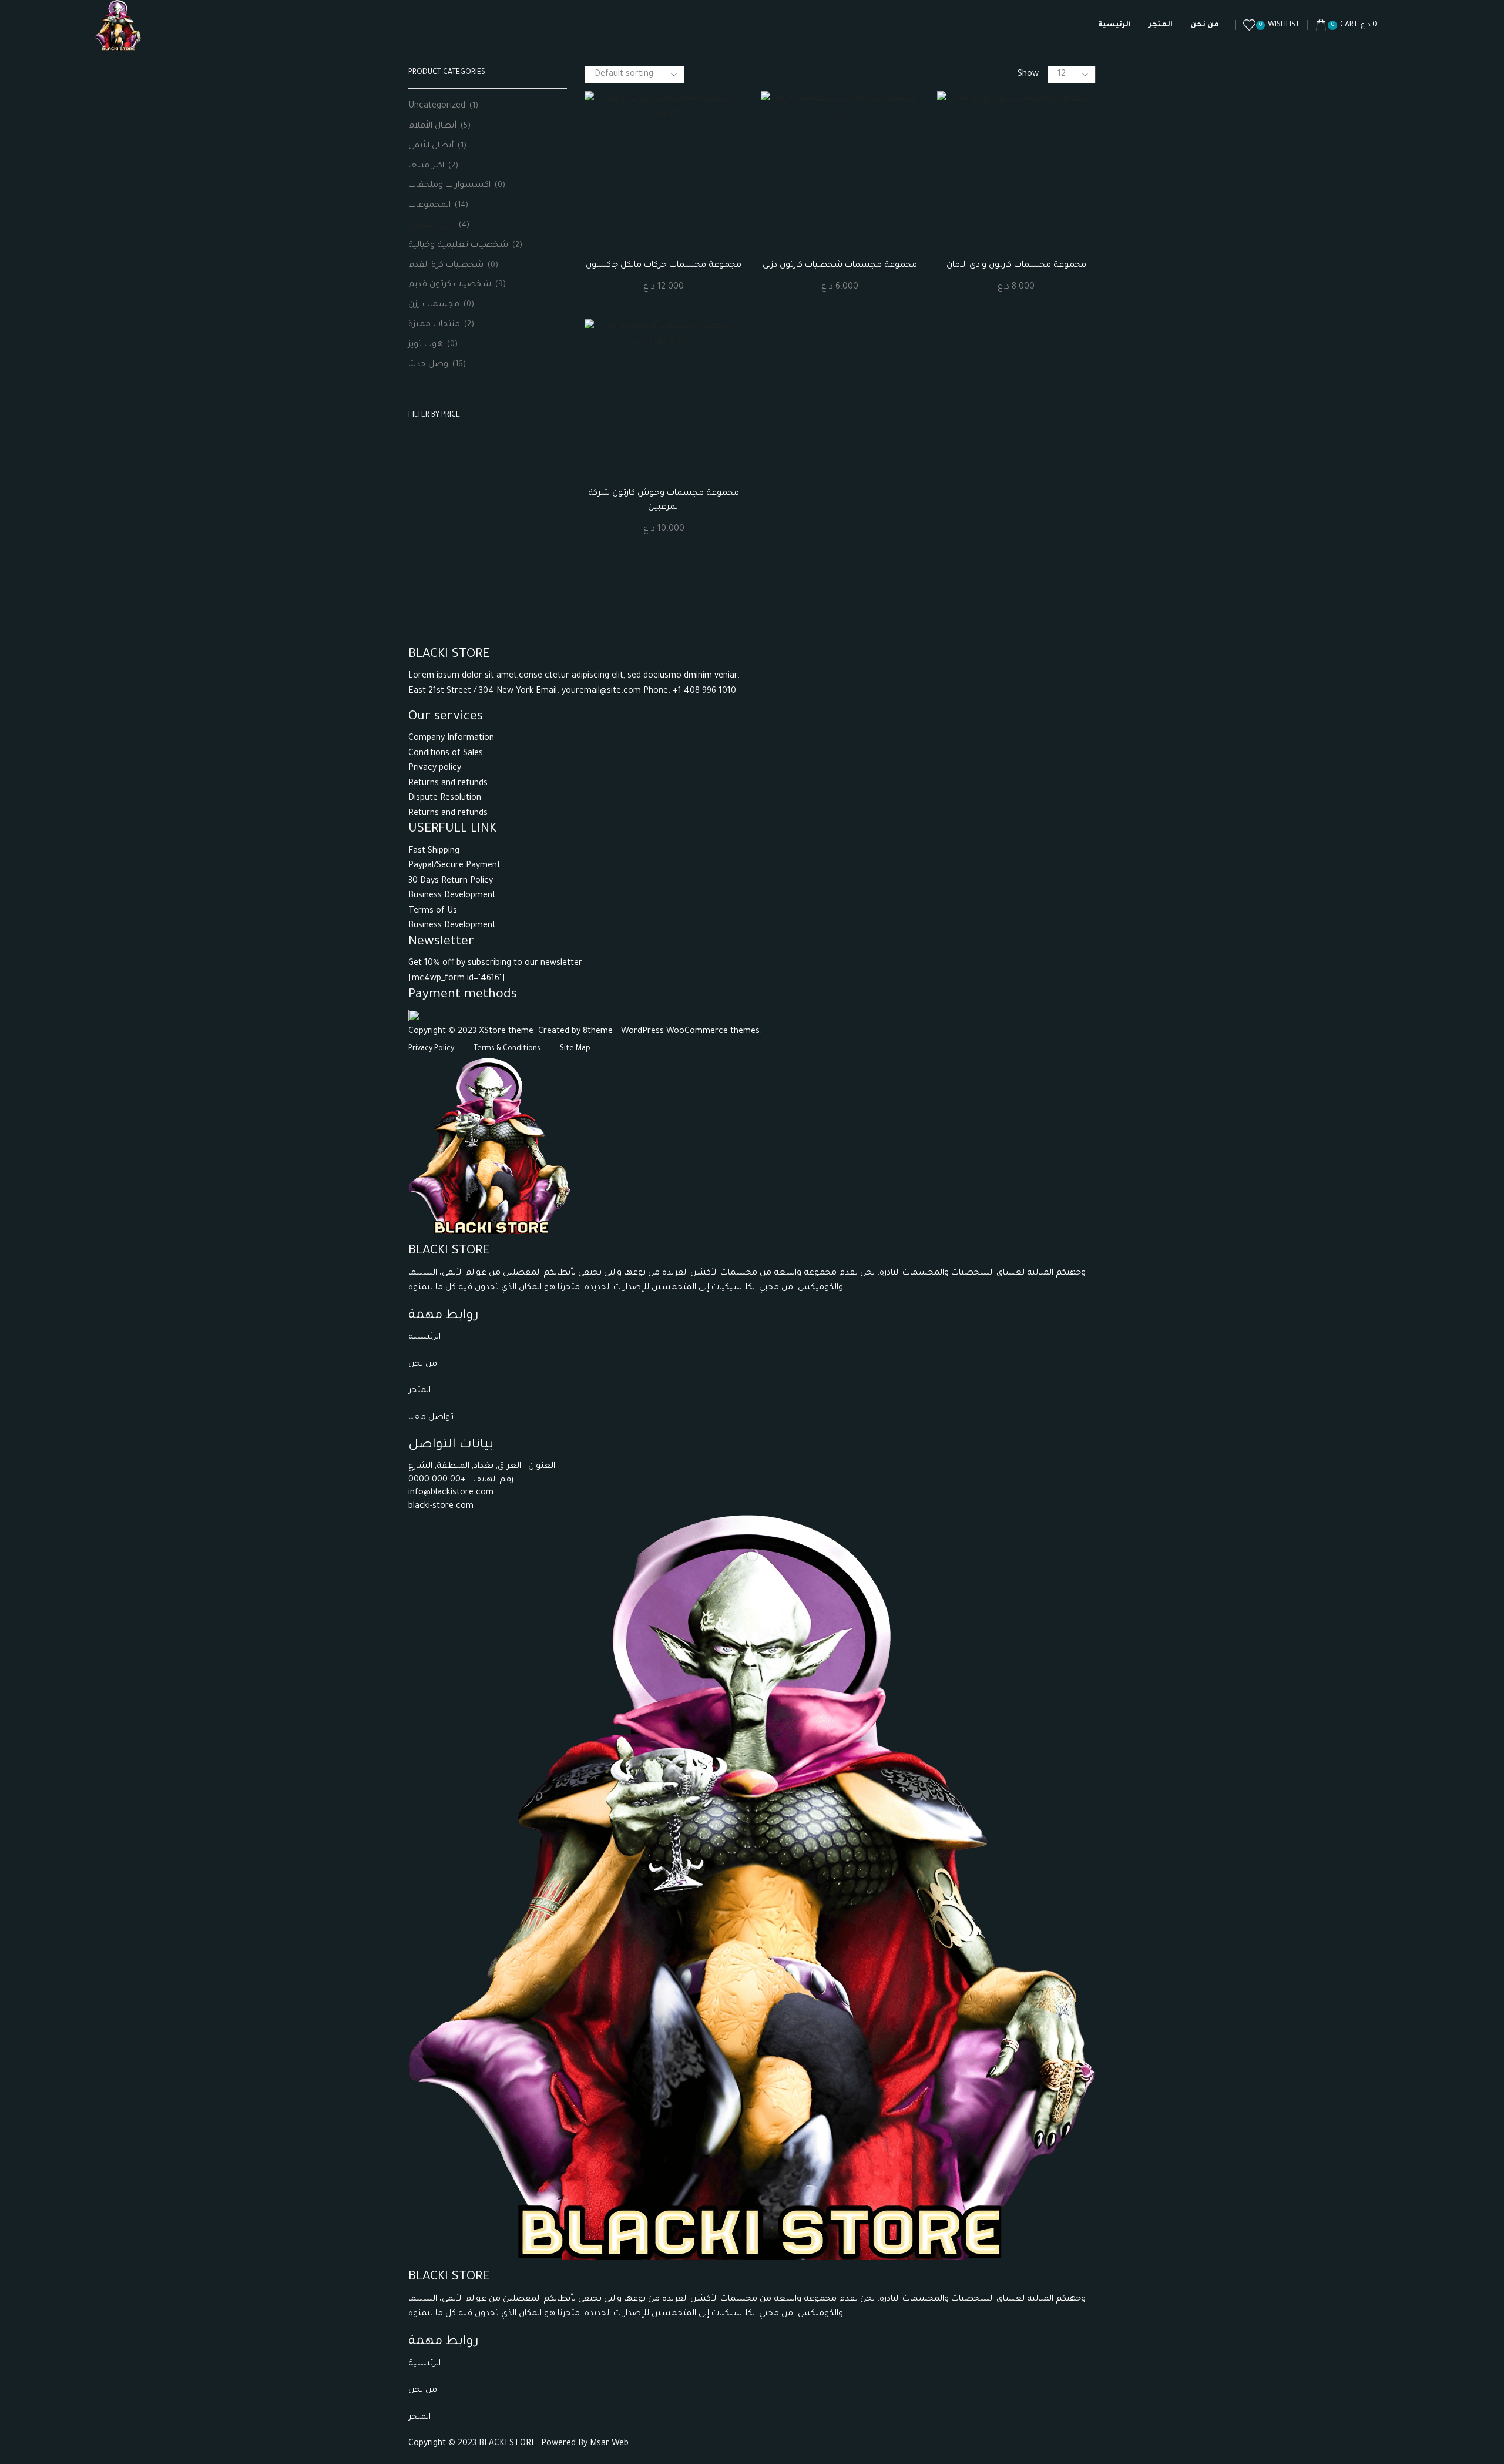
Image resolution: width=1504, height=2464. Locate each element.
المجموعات (429, 206)
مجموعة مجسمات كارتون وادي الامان (1016, 266)
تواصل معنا (432, 1418)
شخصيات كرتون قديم (450, 285)
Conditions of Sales (446, 754)
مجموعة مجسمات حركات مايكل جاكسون (664, 266)
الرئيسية (1114, 25)
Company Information (451, 739)
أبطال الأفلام (432, 126)
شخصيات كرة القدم (446, 266)
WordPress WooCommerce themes (690, 1032)
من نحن (1205, 25)
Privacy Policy (431, 1049)
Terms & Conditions (507, 1049)
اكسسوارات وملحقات (449, 186)
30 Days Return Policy (451, 881)
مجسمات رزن (434, 305)
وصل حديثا (428, 365)
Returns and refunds (448, 784)
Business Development (452, 896)
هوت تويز (426, 345)
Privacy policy (435, 769)
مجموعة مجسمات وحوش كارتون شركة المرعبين (664, 501)
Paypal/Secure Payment (454, 866)
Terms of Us (433, 911)
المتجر (1161, 25)
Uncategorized (437, 106)
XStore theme (506, 1032)
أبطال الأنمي (431, 146)
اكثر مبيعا (426, 166)
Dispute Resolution (445, 799)
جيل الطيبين (432, 226)
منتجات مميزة (434, 325)
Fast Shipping (434, 851)
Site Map (575, 1049)
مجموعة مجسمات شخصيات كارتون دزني (840, 266)
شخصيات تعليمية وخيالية (458, 246)
